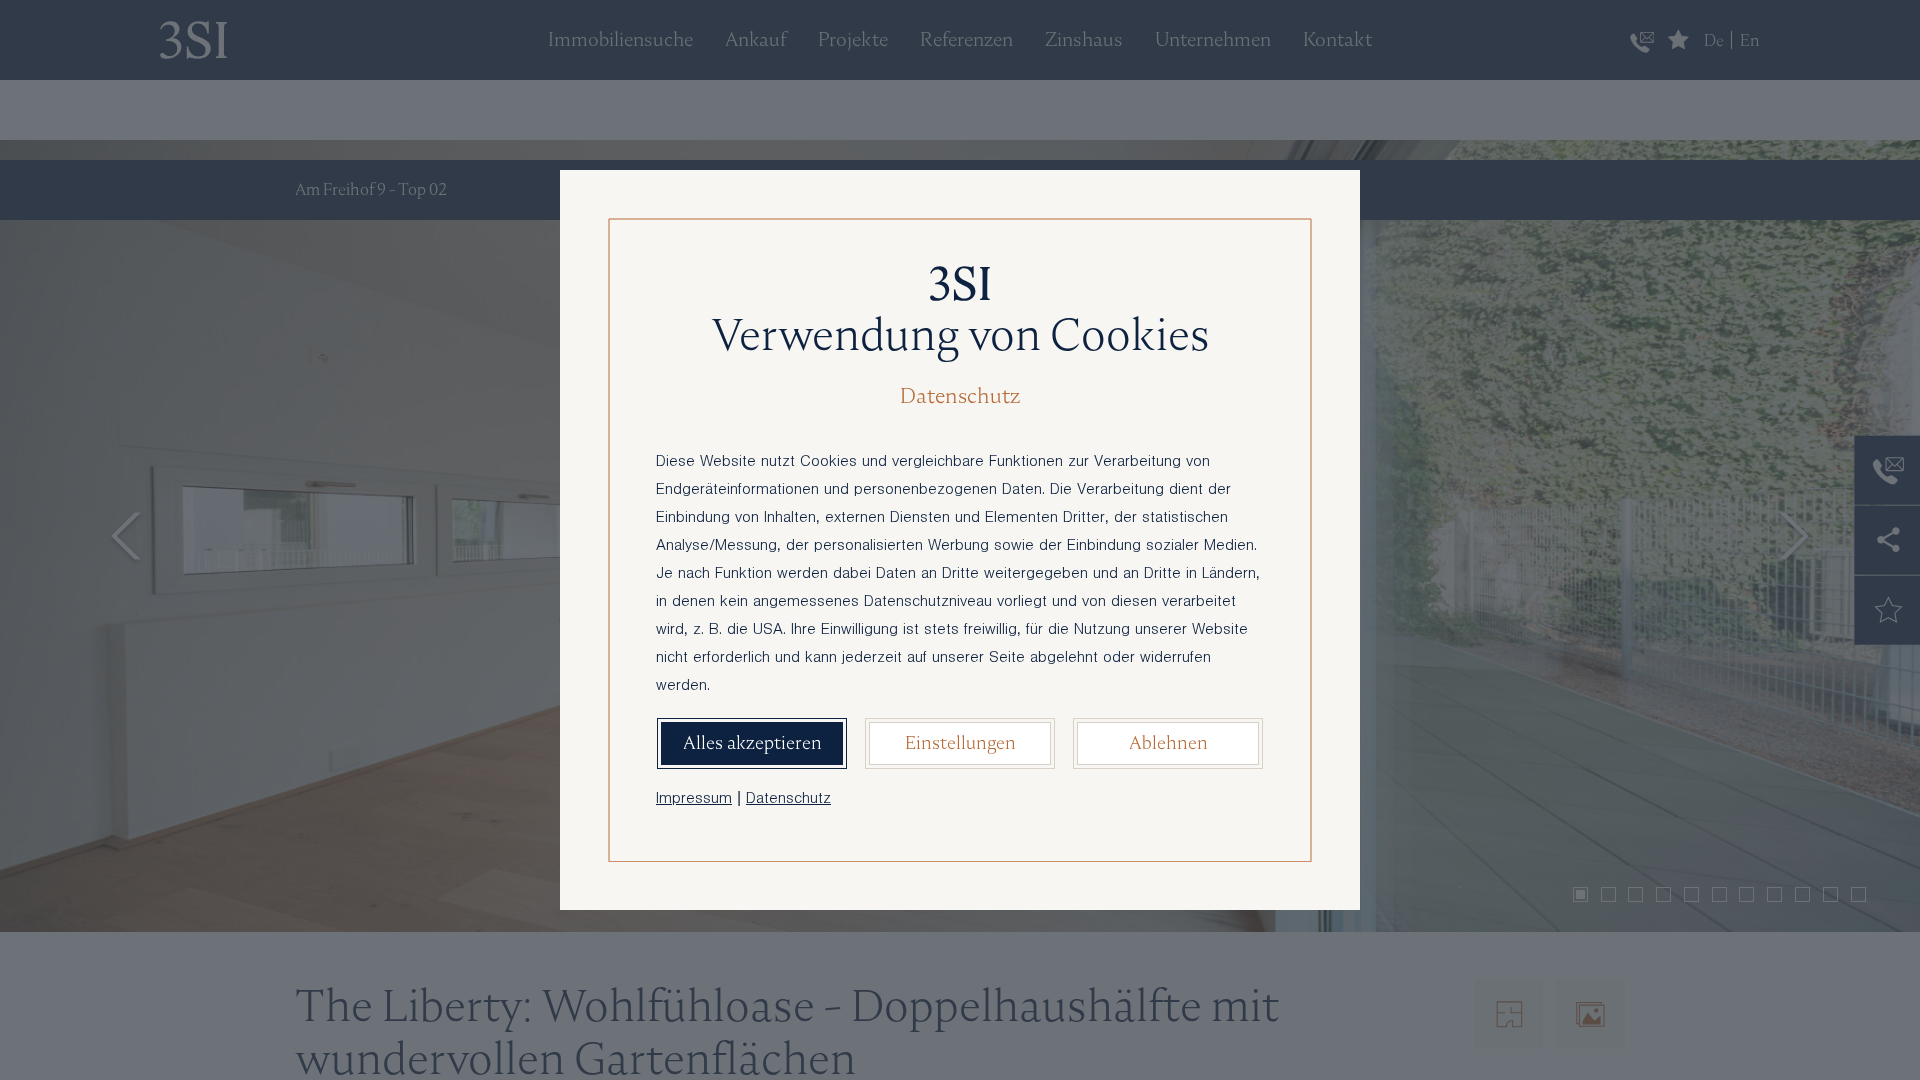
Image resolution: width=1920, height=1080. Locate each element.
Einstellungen (960, 742)
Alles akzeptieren (752, 742)
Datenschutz (788, 800)
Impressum (694, 800)
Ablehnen (1168, 742)
